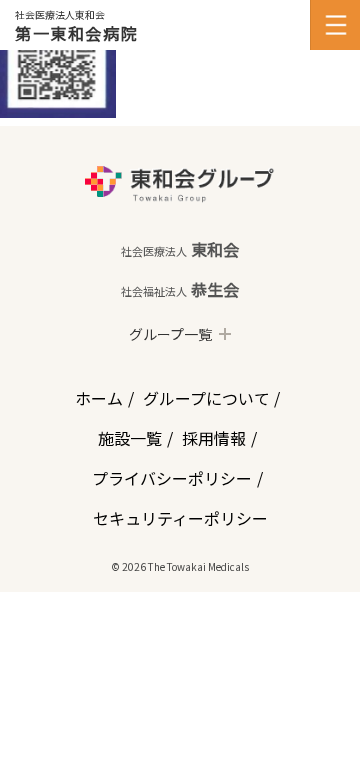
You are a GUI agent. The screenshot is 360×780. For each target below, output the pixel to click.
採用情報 (214, 438)
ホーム (99, 398)
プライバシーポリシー (172, 478)
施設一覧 (130, 438)
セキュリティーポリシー (180, 518)
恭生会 (180, 289)
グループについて (206, 398)
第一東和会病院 (76, 33)
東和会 (180, 249)
